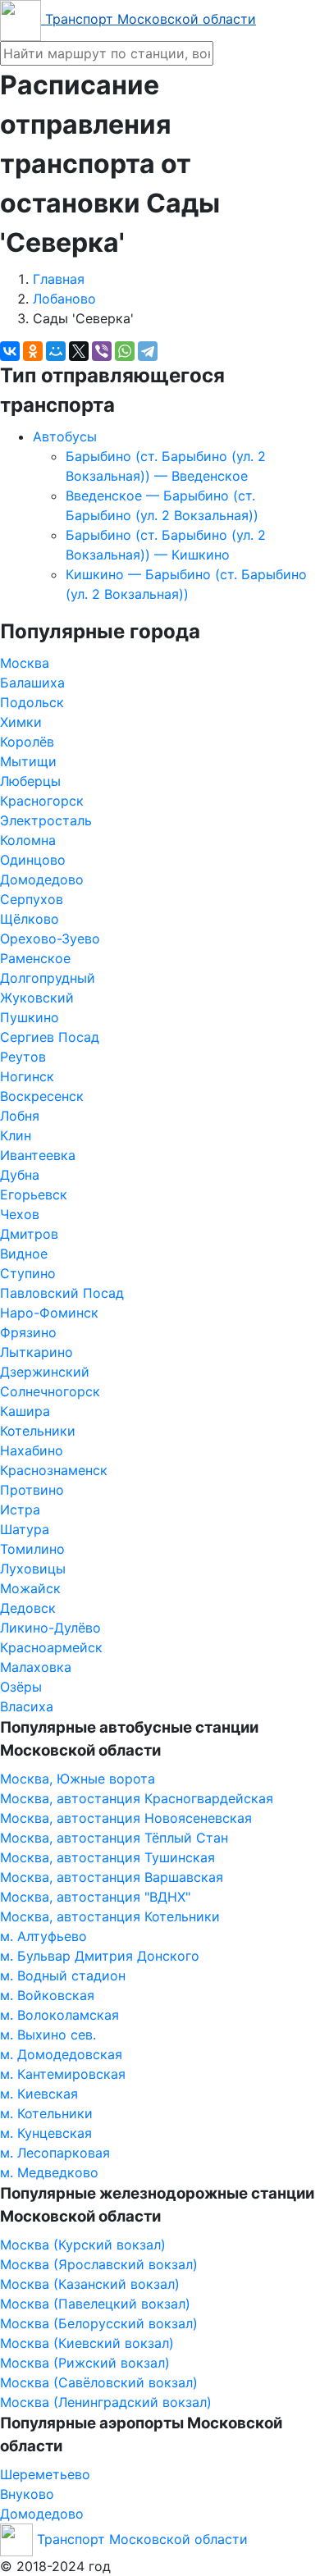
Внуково (27, 2494)
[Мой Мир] (56, 351)
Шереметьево (45, 2474)
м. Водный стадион (63, 1975)
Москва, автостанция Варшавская (112, 1877)
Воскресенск (42, 1096)
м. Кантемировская (63, 2074)
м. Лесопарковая (55, 2153)
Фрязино (28, 1332)
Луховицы (33, 1569)
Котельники (38, 1431)
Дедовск (28, 1608)
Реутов (23, 1057)
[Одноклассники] (33, 351)
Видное (24, 1254)
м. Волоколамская (59, 2015)
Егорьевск (34, 1194)
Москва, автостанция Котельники (110, 1916)
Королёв (27, 742)
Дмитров (29, 1234)
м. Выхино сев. (48, 2035)
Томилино (32, 1549)
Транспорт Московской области (149, 19)
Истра (20, 1510)
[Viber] (102, 351)
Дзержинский (45, 1372)
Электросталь (46, 820)
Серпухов (32, 899)
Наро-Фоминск (49, 1313)
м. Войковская (47, 1995)
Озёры (21, 1687)
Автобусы (65, 436)
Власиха (27, 1706)
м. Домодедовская (61, 2054)
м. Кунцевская (46, 2133)
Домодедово (42, 879)
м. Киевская (39, 2094)
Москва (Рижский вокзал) (85, 2363)
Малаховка (36, 1667)
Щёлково (30, 919)
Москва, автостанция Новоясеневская (126, 1818)
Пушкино (30, 1017)
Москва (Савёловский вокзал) (99, 2382)
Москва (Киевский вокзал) (87, 2343)
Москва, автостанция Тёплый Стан (114, 1838)
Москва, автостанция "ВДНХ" (95, 1897)
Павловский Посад (62, 1293)
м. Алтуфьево (43, 1936)
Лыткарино (37, 1352)
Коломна (28, 840)
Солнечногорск (50, 1391)
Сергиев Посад (50, 1037)
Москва (25, 663)
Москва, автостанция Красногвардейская (137, 1798)
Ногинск (27, 1076)
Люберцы (30, 781)
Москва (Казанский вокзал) (90, 2284)
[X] (79, 351)
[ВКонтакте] (10, 351)
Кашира (25, 1411)
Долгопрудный (48, 978)
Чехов (20, 1214)
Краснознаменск (54, 1470)
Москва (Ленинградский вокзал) (106, 2402)
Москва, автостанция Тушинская (107, 1857)
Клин (16, 1135)
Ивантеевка (38, 1155)
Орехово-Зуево (50, 939)
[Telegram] (148, 351)
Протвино (32, 1490)
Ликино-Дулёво (50, 1628)
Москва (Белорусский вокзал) (99, 2323)
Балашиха (32, 683)
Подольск (32, 702)
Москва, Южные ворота (78, 1779)
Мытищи (28, 761)
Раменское (35, 958)
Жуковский (37, 998)
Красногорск (42, 801)
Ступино (28, 1273)
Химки (21, 722)
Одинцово (33, 860)
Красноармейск (51, 1647)
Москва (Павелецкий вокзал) (95, 2304)
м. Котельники (46, 2113)
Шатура (25, 1529)
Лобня (20, 1116)
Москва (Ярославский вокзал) (99, 2264)
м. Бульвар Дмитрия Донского (100, 1956)
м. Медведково (49, 2172)
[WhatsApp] (125, 351)
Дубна (20, 1175)
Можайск (30, 1588)
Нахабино (32, 1450)
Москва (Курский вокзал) (83, 2245)
